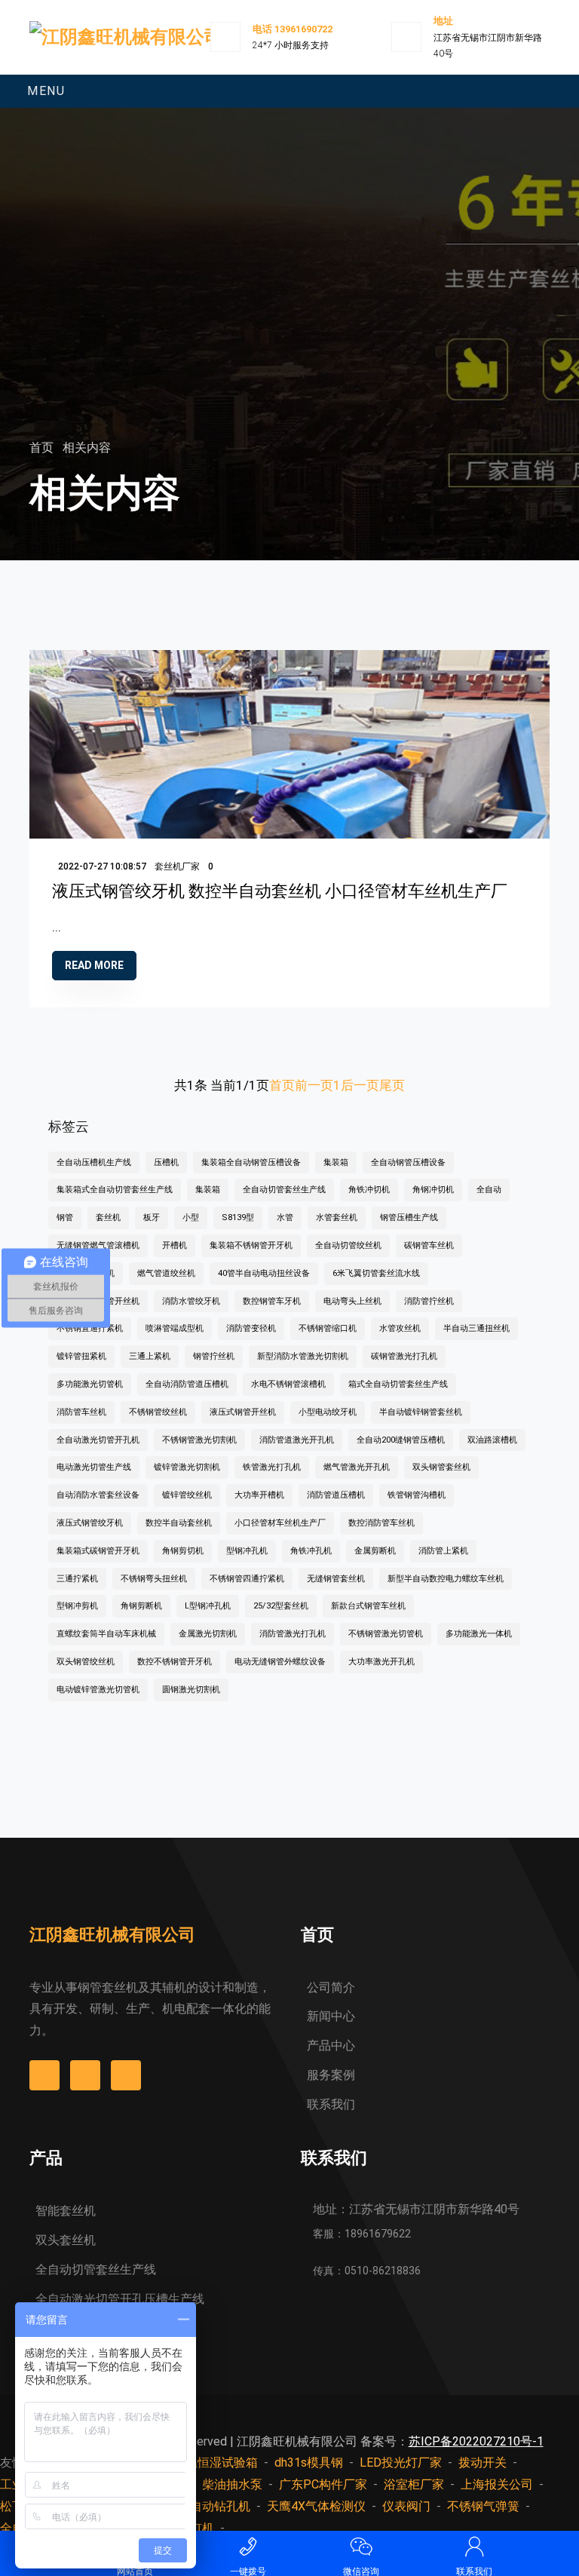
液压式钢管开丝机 (243, 1412)
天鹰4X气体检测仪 (316, 2506)
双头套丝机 (66, 2240)
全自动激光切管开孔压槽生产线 (120, 2299)
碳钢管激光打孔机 (404, 1356)
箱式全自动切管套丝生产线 (398, 1384)
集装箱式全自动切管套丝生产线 (115, 1190)
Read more (94, 965)
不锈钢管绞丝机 (158, 1412)
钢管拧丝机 (214, 1356)
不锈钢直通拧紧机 (90, 1328)
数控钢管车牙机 (272, 1301)
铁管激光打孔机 (272, 1467)
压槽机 (166, 1162)
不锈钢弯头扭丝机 (154, 1579)
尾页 (392, 1085)
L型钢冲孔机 (208, 1606)
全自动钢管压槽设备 (408, 1162)
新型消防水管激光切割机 (303, 1356)
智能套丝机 (66, 2211)
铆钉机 (196, 2528)
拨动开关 (482, 2463)
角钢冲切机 (433, 1190)
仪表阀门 (406, 2506)
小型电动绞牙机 (328, 1412)
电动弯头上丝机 (352, 1301)
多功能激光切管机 (90, 1384)
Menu (46, 91)
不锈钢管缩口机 (328, 1328)
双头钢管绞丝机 (86, 1662)
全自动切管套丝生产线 (284, 1190)
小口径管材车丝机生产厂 (280, 1523)
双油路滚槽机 (492, 1440)
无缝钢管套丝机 (336, 1579)
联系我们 (331, 2104)
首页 (43, 448)
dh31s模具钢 (309, 2463)
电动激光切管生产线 (94, 1467)
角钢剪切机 (183, 1551)
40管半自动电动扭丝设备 (264, 1273)
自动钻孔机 (220, 2506)
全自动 (489, 1190)
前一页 (314, 1085)
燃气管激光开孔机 (357, 1467)
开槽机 (175, 1245)
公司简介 (331, 1987)
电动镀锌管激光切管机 (98, 1690)
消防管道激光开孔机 (297, 1440)
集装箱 (336, 1162)
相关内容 (87, 448)
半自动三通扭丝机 (476, 1328)
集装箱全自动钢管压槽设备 (251, 1162)
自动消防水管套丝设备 (98, 1495)
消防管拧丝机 (429, 1301)
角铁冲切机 (369, 1190)
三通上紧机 (150, 1356)
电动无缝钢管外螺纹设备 (280, 1662)
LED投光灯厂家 (401, 2463)
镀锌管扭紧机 (81, 1356)
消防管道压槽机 (336, 1495)
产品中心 (331, 2045)
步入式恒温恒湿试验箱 (198, 2463)
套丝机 (108, 1217)
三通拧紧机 (77, 1579)
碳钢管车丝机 (429, 1245)
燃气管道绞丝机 (166, 1273)
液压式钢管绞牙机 (90, 1523)
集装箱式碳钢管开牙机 (98, 1551)
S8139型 (238, 1217)
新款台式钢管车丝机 (368, 1606)
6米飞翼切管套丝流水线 (376, 1273)
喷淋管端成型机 (175, 1328)
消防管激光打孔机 (293, 1634)
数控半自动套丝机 (179, 1523)
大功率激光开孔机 (381, 1662)
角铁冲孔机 (311, 1551)
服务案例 (331, 2075)
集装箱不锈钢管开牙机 (251, 1245)
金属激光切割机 (208, 1634)
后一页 (360, 1085)
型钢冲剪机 (77, 1606)
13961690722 (303, 29)
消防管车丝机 (81, 1412)
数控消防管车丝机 (381, 1523)
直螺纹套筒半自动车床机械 (106, 1634)
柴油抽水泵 (232, 2484)
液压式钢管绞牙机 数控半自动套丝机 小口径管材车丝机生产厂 (280, 891)
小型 (191, 1217)
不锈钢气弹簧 (483, 2506)
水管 (285, 1217)
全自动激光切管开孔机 (98, 1440)
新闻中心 (331, 2016)
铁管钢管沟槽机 (417, 1495)
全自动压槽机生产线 (94, 1162)
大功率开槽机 (259, 1495)
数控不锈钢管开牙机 (175, 1662)
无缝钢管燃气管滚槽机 (98, 1245)
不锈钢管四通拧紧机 (247, 1579)
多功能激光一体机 (479, 1634)
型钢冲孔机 (247, 1551)
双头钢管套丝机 (441, 1467)
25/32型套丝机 (281, 1606)
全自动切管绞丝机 (348, 1245)
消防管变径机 (251, 1328)
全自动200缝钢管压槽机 (401, 1440)
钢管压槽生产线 (409, 1217)
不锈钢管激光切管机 (386, 1634)
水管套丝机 (337, 1217)
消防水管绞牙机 (191, 1301)
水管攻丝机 (400, 1328)
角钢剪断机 (141, 1606)
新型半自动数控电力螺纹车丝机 (446, 1579)
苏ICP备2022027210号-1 (476, 2441)
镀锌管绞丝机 (187, 1495)
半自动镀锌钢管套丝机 (421, 1412)
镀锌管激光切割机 (187, 1467)
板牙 (152, 1217)
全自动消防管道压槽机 (187, 1384)
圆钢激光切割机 (191, 1690)
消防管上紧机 (443, 1551)
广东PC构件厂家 (323, 2484)
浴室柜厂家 (414, 2484)
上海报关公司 (497, 2484)
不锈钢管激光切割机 (199, 1440)
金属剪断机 (375, 1551)
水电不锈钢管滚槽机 (288, 1384)
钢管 (65, 1217)
